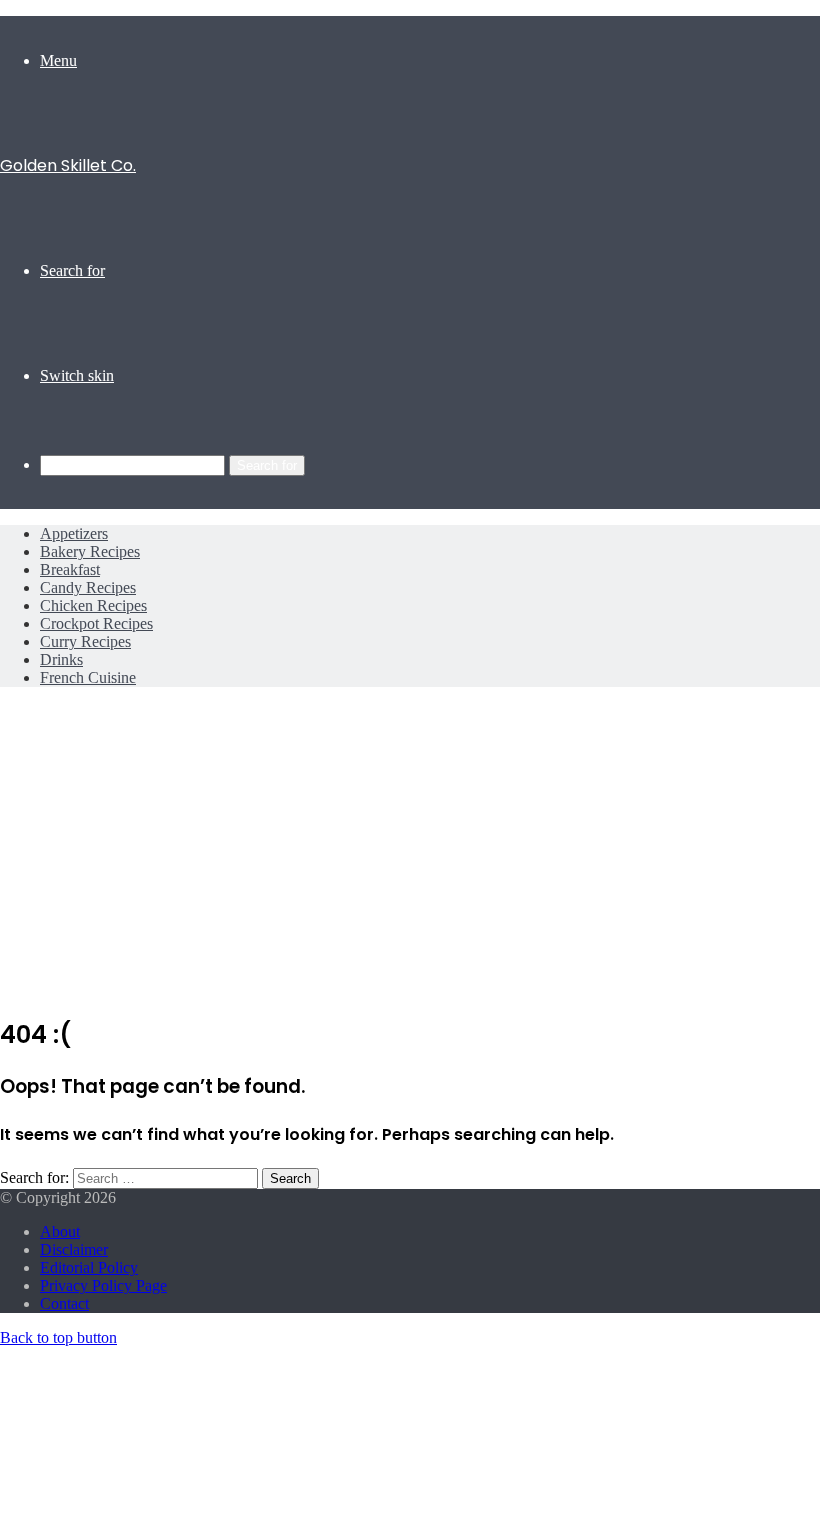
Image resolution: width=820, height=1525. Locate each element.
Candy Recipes (88, 587)
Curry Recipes (85, 641)
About (60, 1231)
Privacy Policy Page (103, 1285)
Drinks (61, 659)
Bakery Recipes (90, 551)
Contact (64, 1303)
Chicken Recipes (93, 605)
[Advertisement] (410, 857)
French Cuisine (88, 677)
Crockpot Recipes (96, 623)
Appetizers (74, 533)
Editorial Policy (89, 1267)
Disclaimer (74, 1249)
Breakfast (70, 569)
